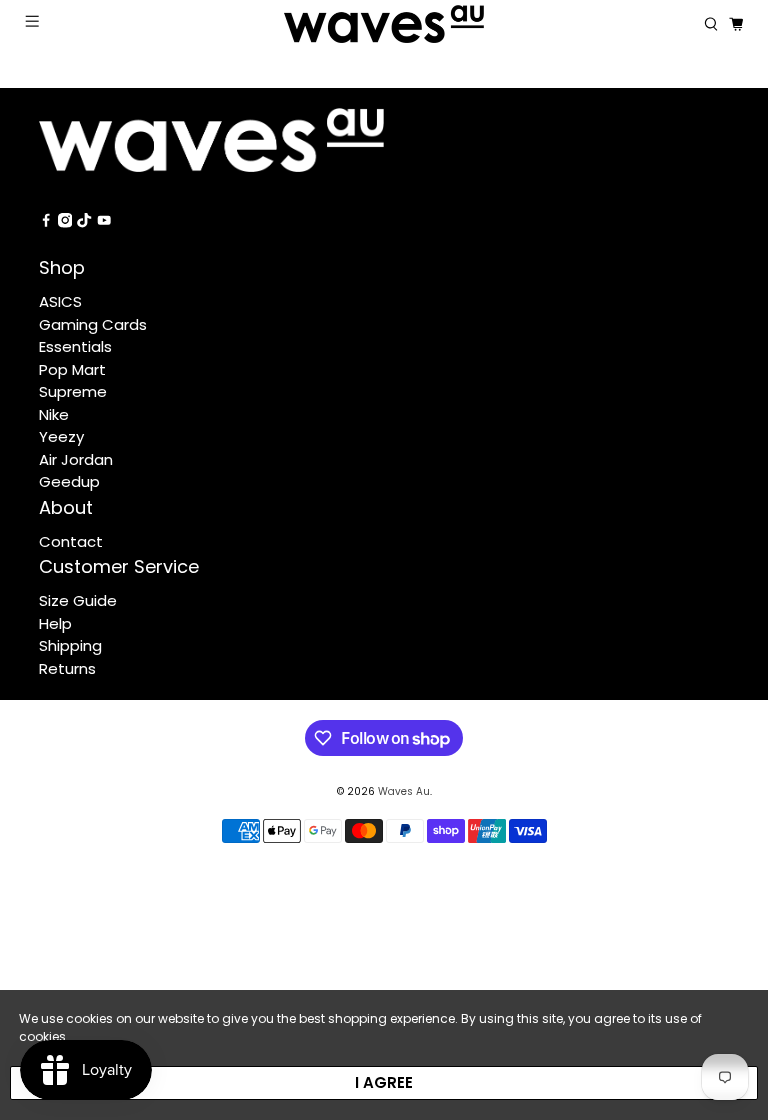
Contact (71, 541)
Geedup (69, 481)
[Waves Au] (384, 24)
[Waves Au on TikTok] (84, 222)
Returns (67, 668)
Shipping (70, 645)
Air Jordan (76, 459)
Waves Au (404, 791)
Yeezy (61, 436)
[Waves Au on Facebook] (46, 222)
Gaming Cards (93, 324)
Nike (54, 414)
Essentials (75, 346)
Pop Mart (72, 369)
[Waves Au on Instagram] (65, 222)
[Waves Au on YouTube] (104, 222)
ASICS (60, 301)
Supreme (73, 391)
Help (55, 623)
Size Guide (78, 600)
